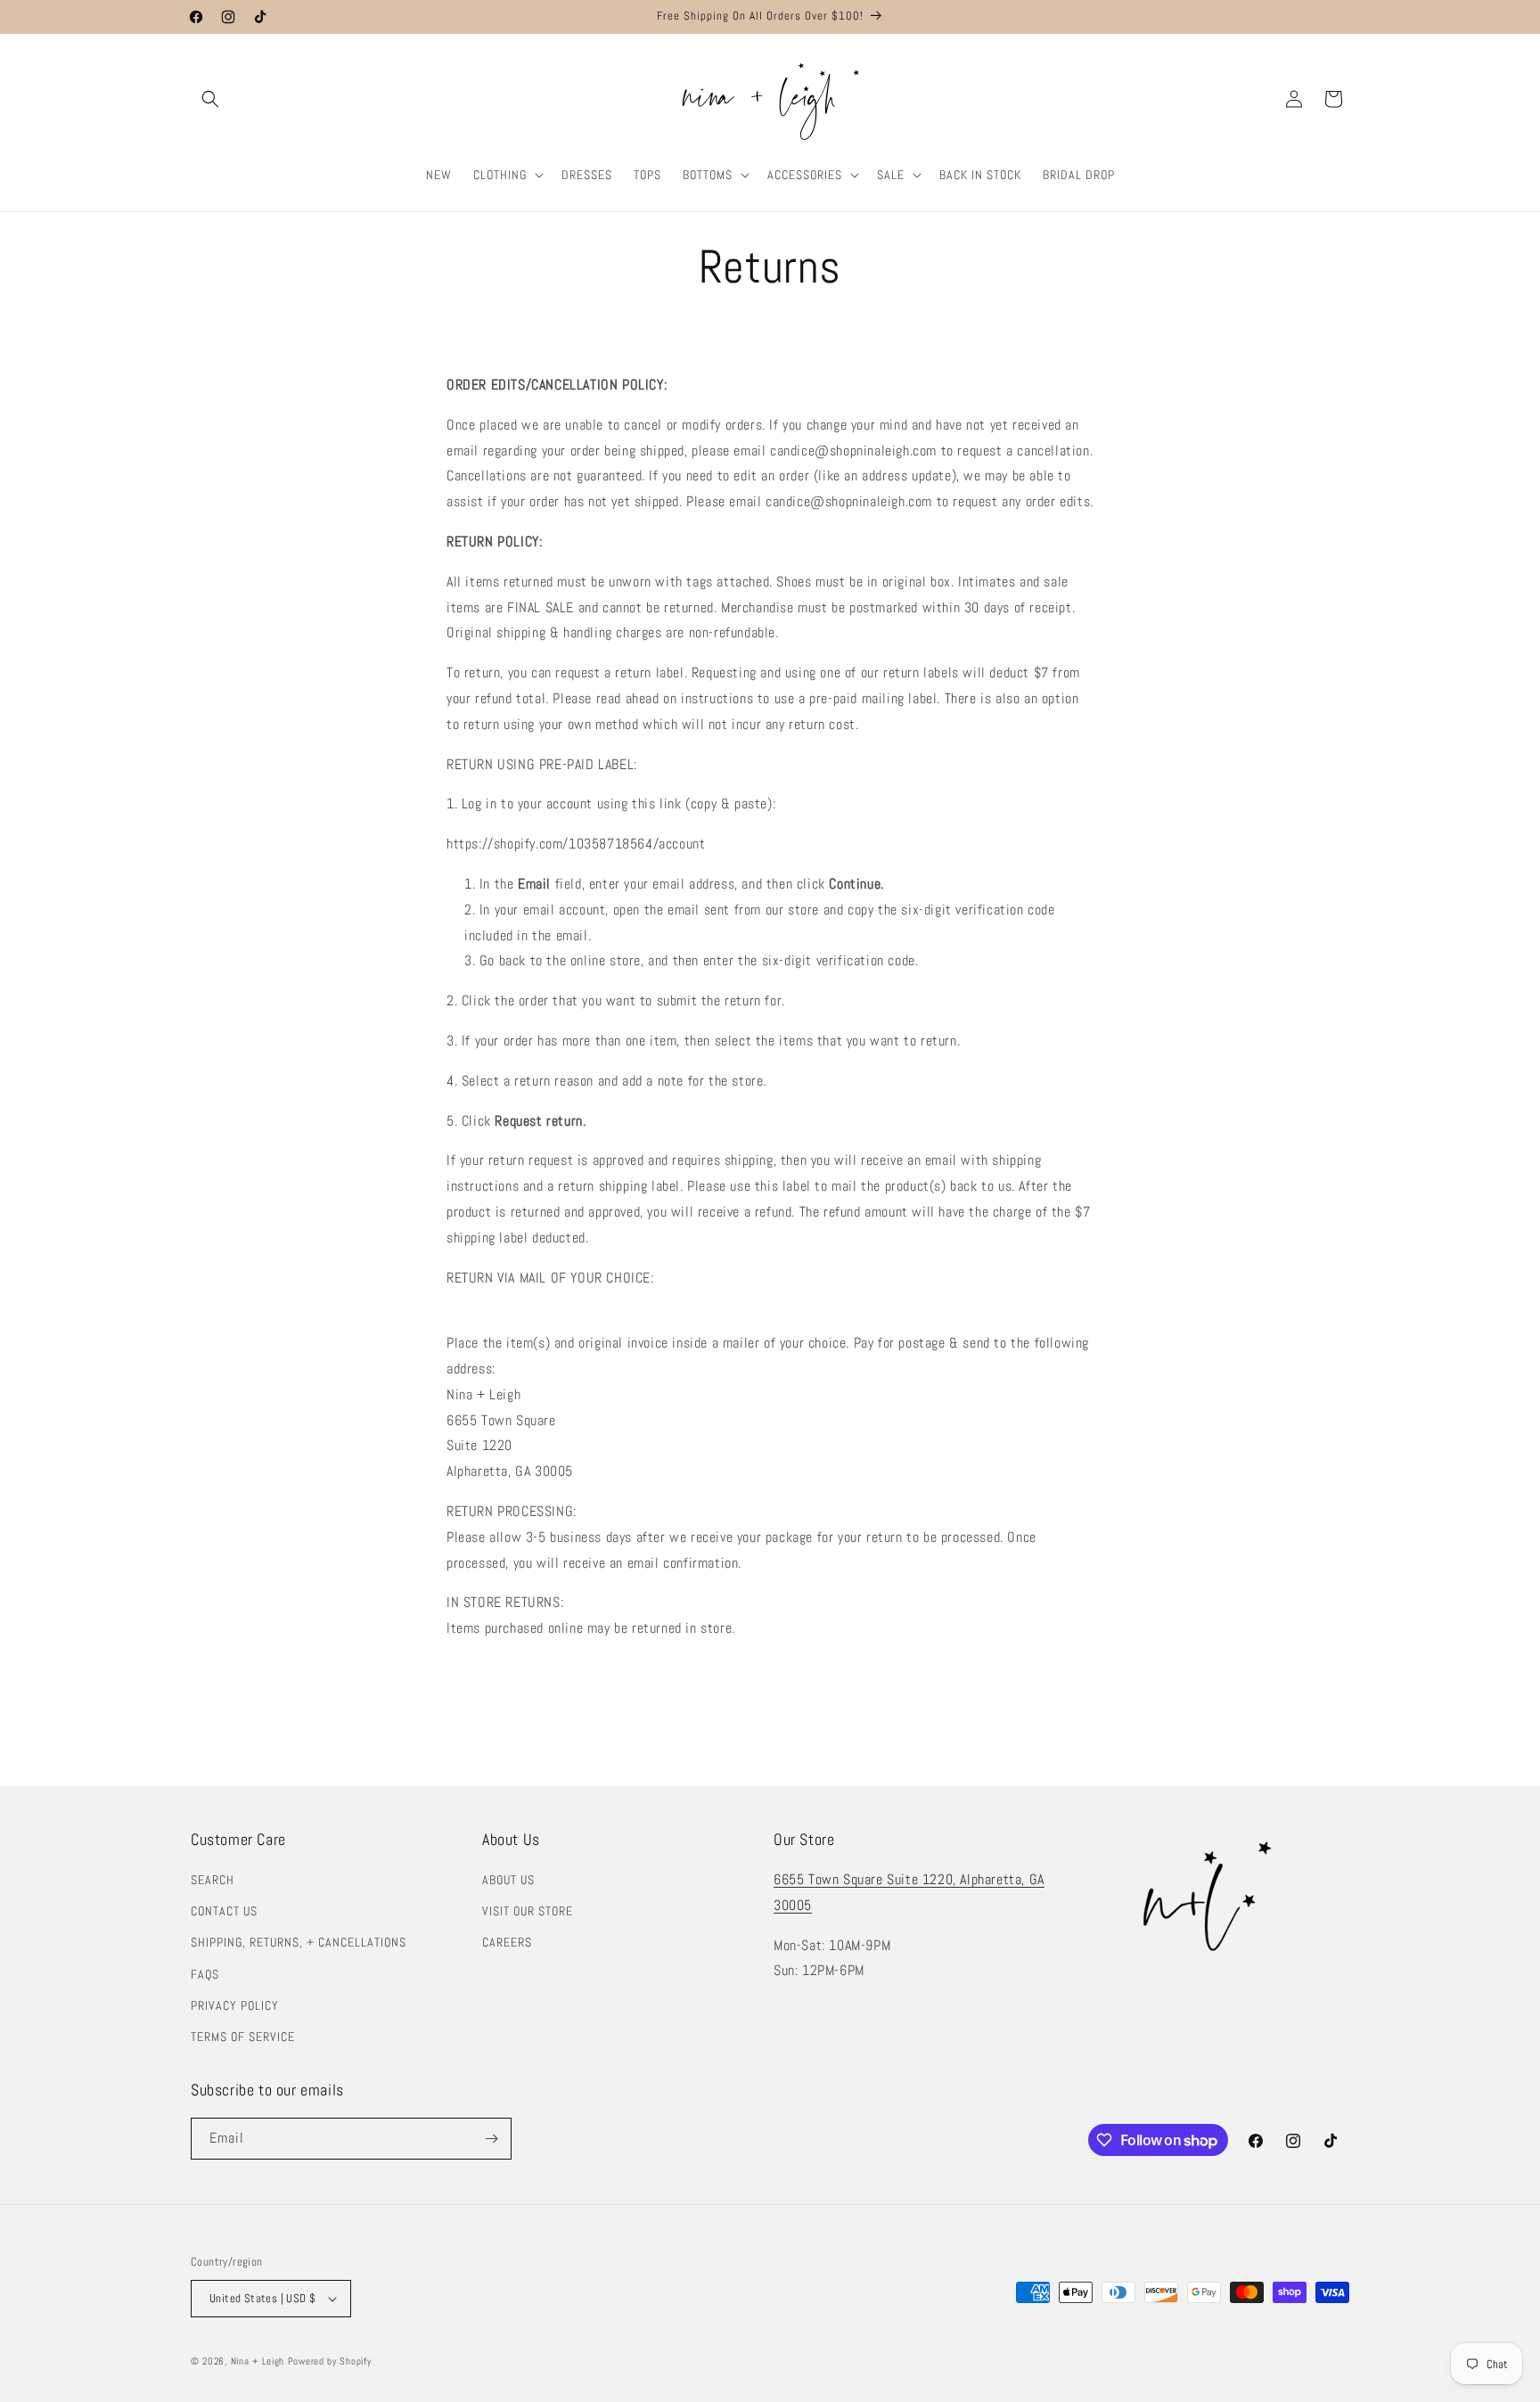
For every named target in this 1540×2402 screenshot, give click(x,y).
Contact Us (224, 1911)
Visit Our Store (528, 1911)
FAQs (205, 1974)
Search (213, 1880)
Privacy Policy (235, 2005)
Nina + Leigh (258, 2361)
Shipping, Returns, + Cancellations (299, 1942)
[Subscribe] (491, 2139)
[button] (210, 99)
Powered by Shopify (330, 2361)
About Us (508, 1880)
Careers (507, 1942)
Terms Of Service (243, 2037)
